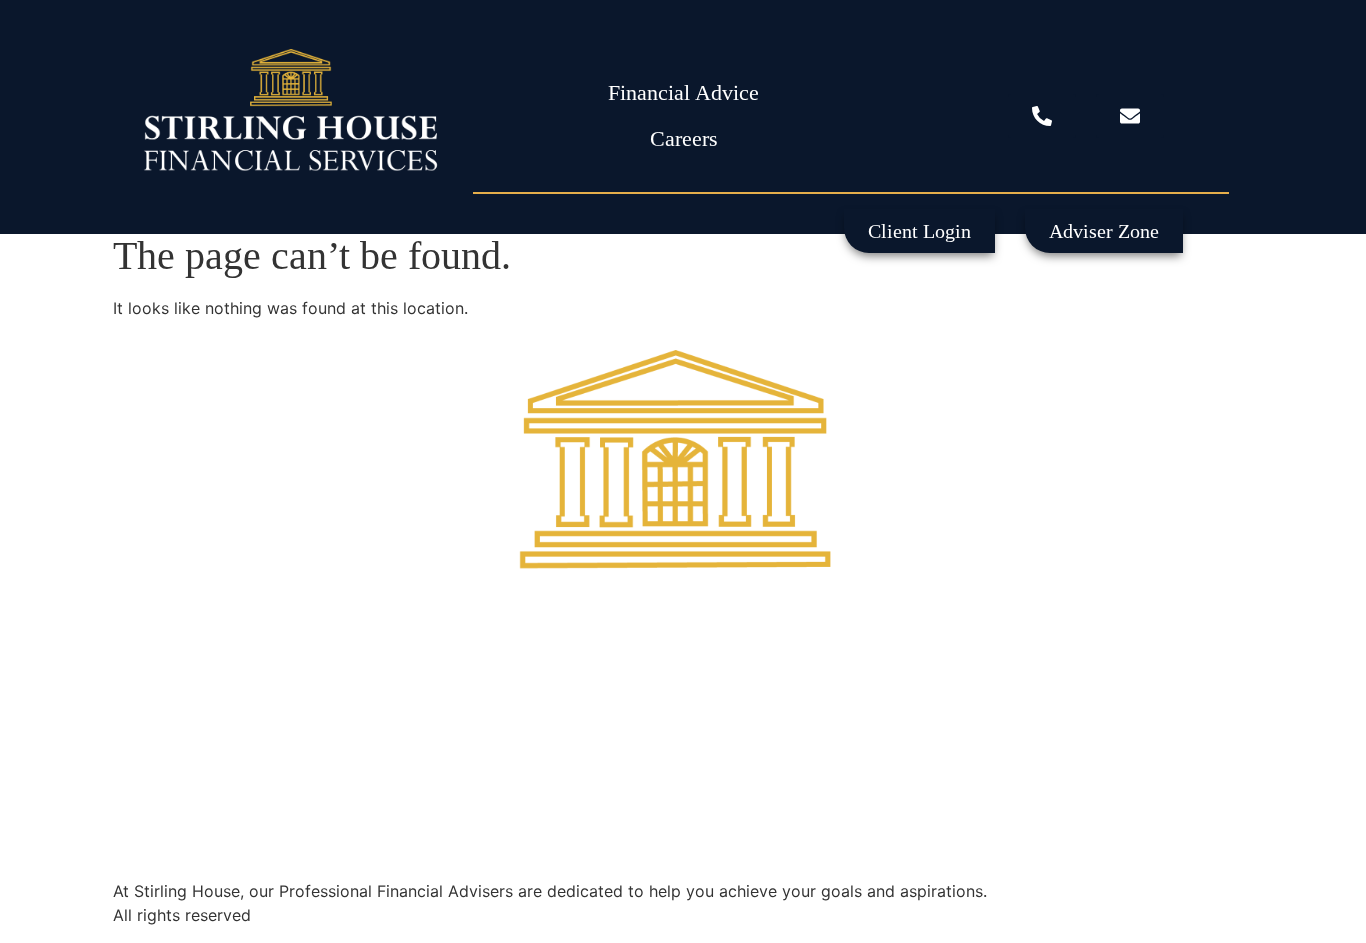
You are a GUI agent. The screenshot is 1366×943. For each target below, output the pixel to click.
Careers (684, 138)
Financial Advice (683, 92)
